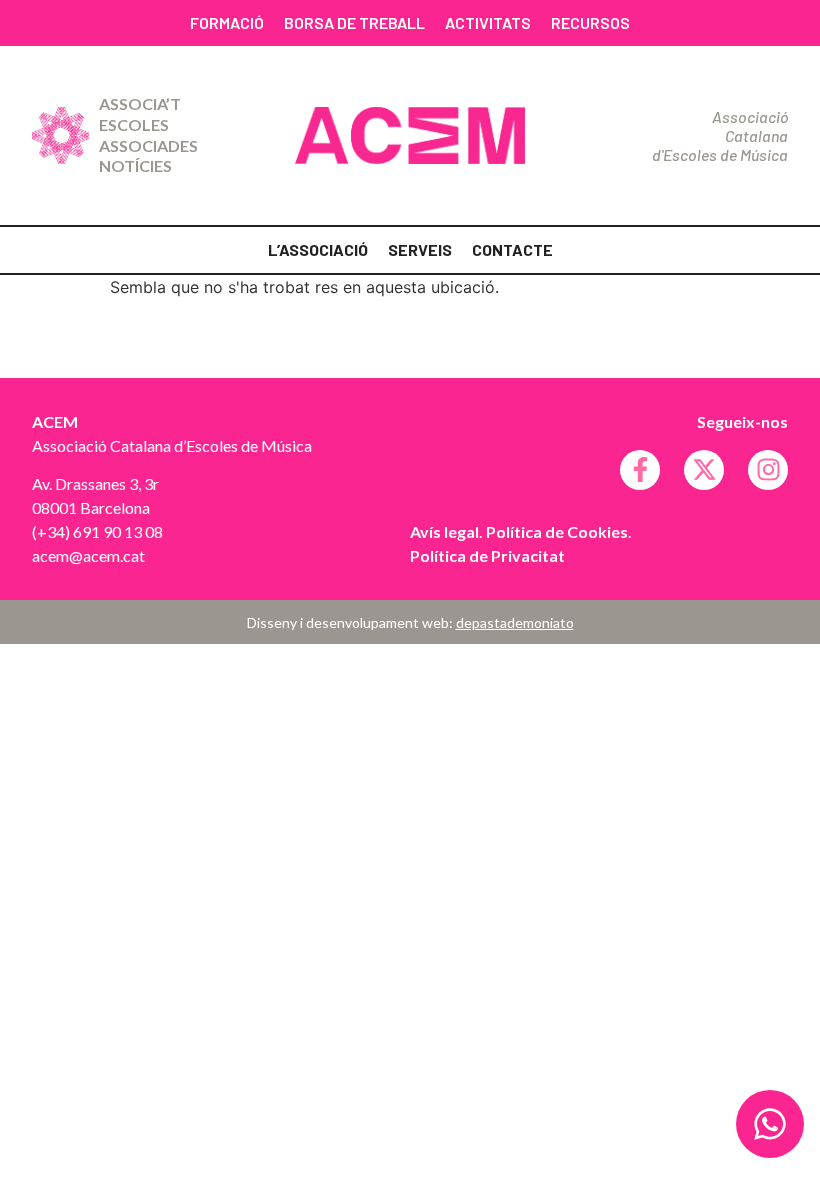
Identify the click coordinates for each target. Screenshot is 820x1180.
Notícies (135, 165)
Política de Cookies (557, 531)
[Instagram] (768, 470)
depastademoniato (515, 622)
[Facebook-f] (640, 470)
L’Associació (318, 249)
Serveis (420, 249)
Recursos (590, 22)
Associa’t (140, 103)
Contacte (512, 249)
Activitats (488, 22)
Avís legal (444, 531)
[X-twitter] (704, 470)
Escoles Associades (148, 135)
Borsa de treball (354, 22)
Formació (227, 22)
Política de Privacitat (487, 555)
